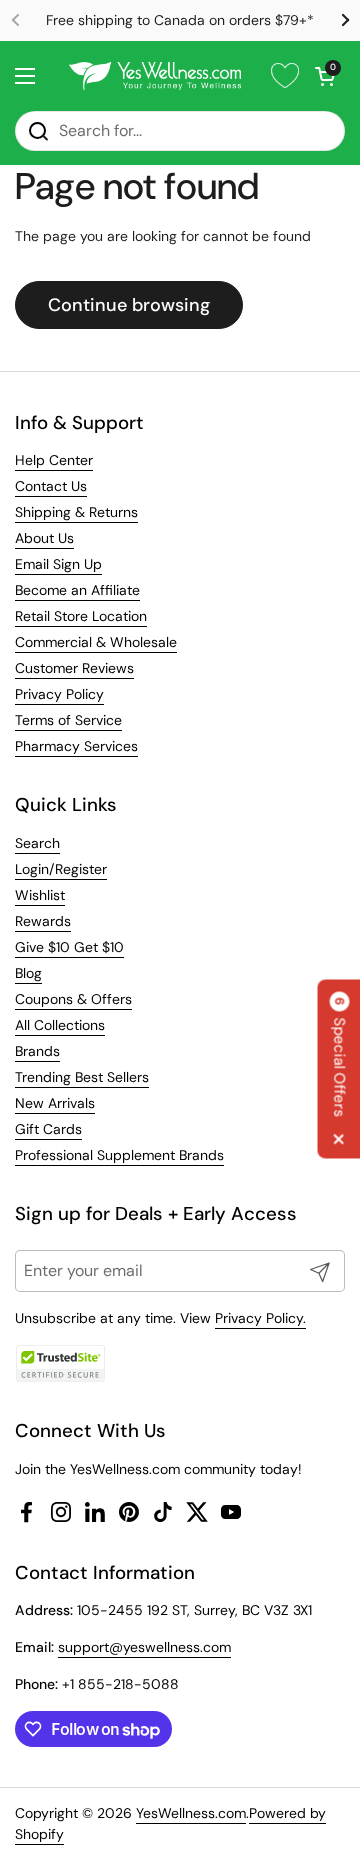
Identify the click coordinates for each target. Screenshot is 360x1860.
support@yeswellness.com (144, 1647)
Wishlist (40, 895)
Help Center (54, 460)
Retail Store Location (81, 616)
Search (37, 843)
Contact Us (51, 486)
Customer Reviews (74, 668)
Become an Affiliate (77, 590)
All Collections (60, 1025)
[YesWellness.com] (155, 76)
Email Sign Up (58, 564)
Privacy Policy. (260, 1318)
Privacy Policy (59, 694)
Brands (37, 1051)
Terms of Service (68, 720)
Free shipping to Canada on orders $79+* (180, 20)
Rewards (43, 921)
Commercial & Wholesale (96, 642)
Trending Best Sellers (82, 1077)
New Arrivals (55, 1103)
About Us (44, 538)
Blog (28, 973)
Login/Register (61, 869)
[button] (325, 76)
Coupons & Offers (73, 999)
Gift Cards (48, 1129)
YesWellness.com (191, 1813)
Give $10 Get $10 (69, 947)
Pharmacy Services (76, 746)
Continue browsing (129, 305)
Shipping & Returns (76, 512)
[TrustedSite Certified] (60, 1363)
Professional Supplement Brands (119, 1155)
